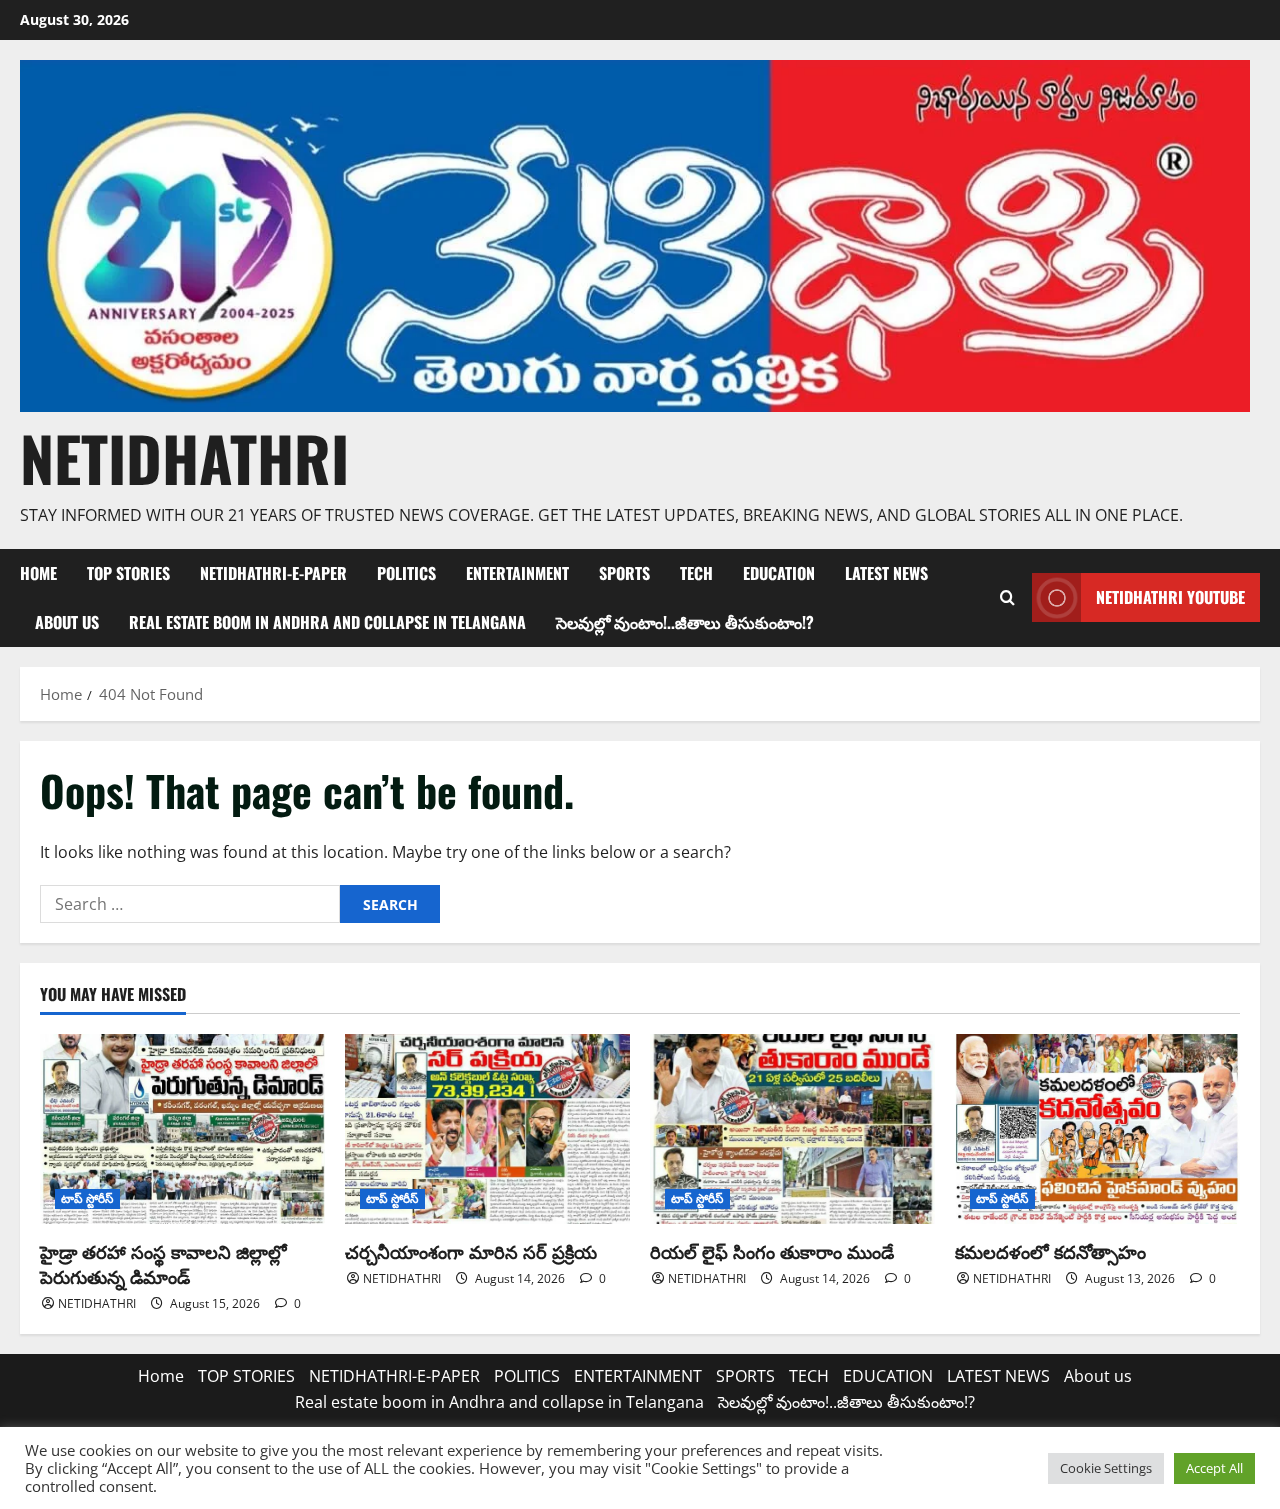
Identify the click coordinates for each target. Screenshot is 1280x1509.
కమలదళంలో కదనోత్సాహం (1050, 1251)
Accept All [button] (1214, 1468)
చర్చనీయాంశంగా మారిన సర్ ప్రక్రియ (471, 1251)
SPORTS (624, 573)
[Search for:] (190, 904)
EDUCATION (779, 573)
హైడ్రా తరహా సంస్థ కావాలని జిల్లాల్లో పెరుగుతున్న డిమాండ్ (163, 1263)
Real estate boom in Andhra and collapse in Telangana (327, 622)
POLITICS (406, 573)
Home (38, 573)
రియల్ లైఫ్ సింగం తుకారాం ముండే (772, 1251)
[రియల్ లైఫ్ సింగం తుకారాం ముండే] (792, 1129)
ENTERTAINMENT (517, 573)
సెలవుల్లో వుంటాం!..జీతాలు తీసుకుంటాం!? (685, 622)
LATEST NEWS (886, 573)
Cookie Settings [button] (1106, 1468)
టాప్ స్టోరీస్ (87, 1198)
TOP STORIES (128, 573)
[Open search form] (1007, 598)
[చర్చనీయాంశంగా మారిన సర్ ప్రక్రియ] (487, 1129)
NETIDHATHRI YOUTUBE (1170, 597)
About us (67, 622)
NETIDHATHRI (184, 457)
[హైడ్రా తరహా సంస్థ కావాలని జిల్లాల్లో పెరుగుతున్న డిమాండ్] (182, 1129)
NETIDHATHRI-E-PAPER (273, 573)
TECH (696, 573)
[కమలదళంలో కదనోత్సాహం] (1097, 1129)
